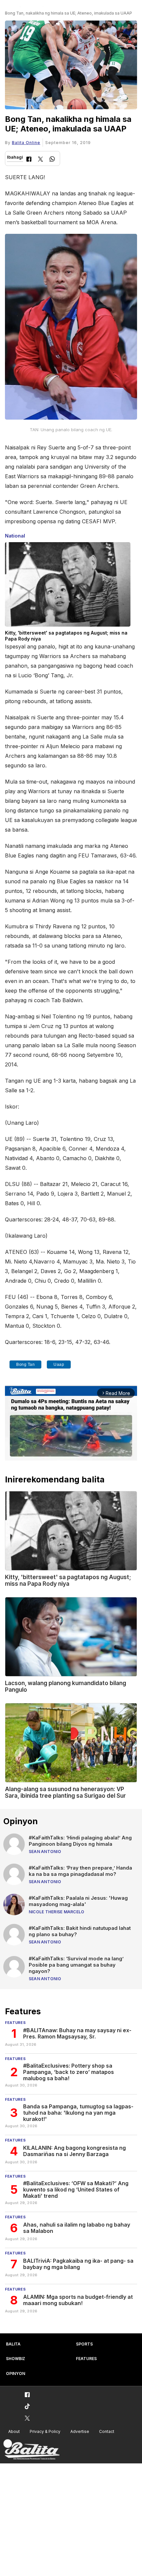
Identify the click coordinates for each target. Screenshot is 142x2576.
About (14, 2431)
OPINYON (16, 2373)
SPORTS (84, 2344)
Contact (107, 2431)
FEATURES (86, 2359)
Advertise (80, 2431)
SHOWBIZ (16, 2359)
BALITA (13, 2344)
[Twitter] (40, 160)
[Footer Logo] (31, 2450)
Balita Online (26, 143)
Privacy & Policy (45, 2431)
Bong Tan (25, 1365)
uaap (59, 1365)
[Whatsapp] (52, 160)
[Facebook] (29, 160)
